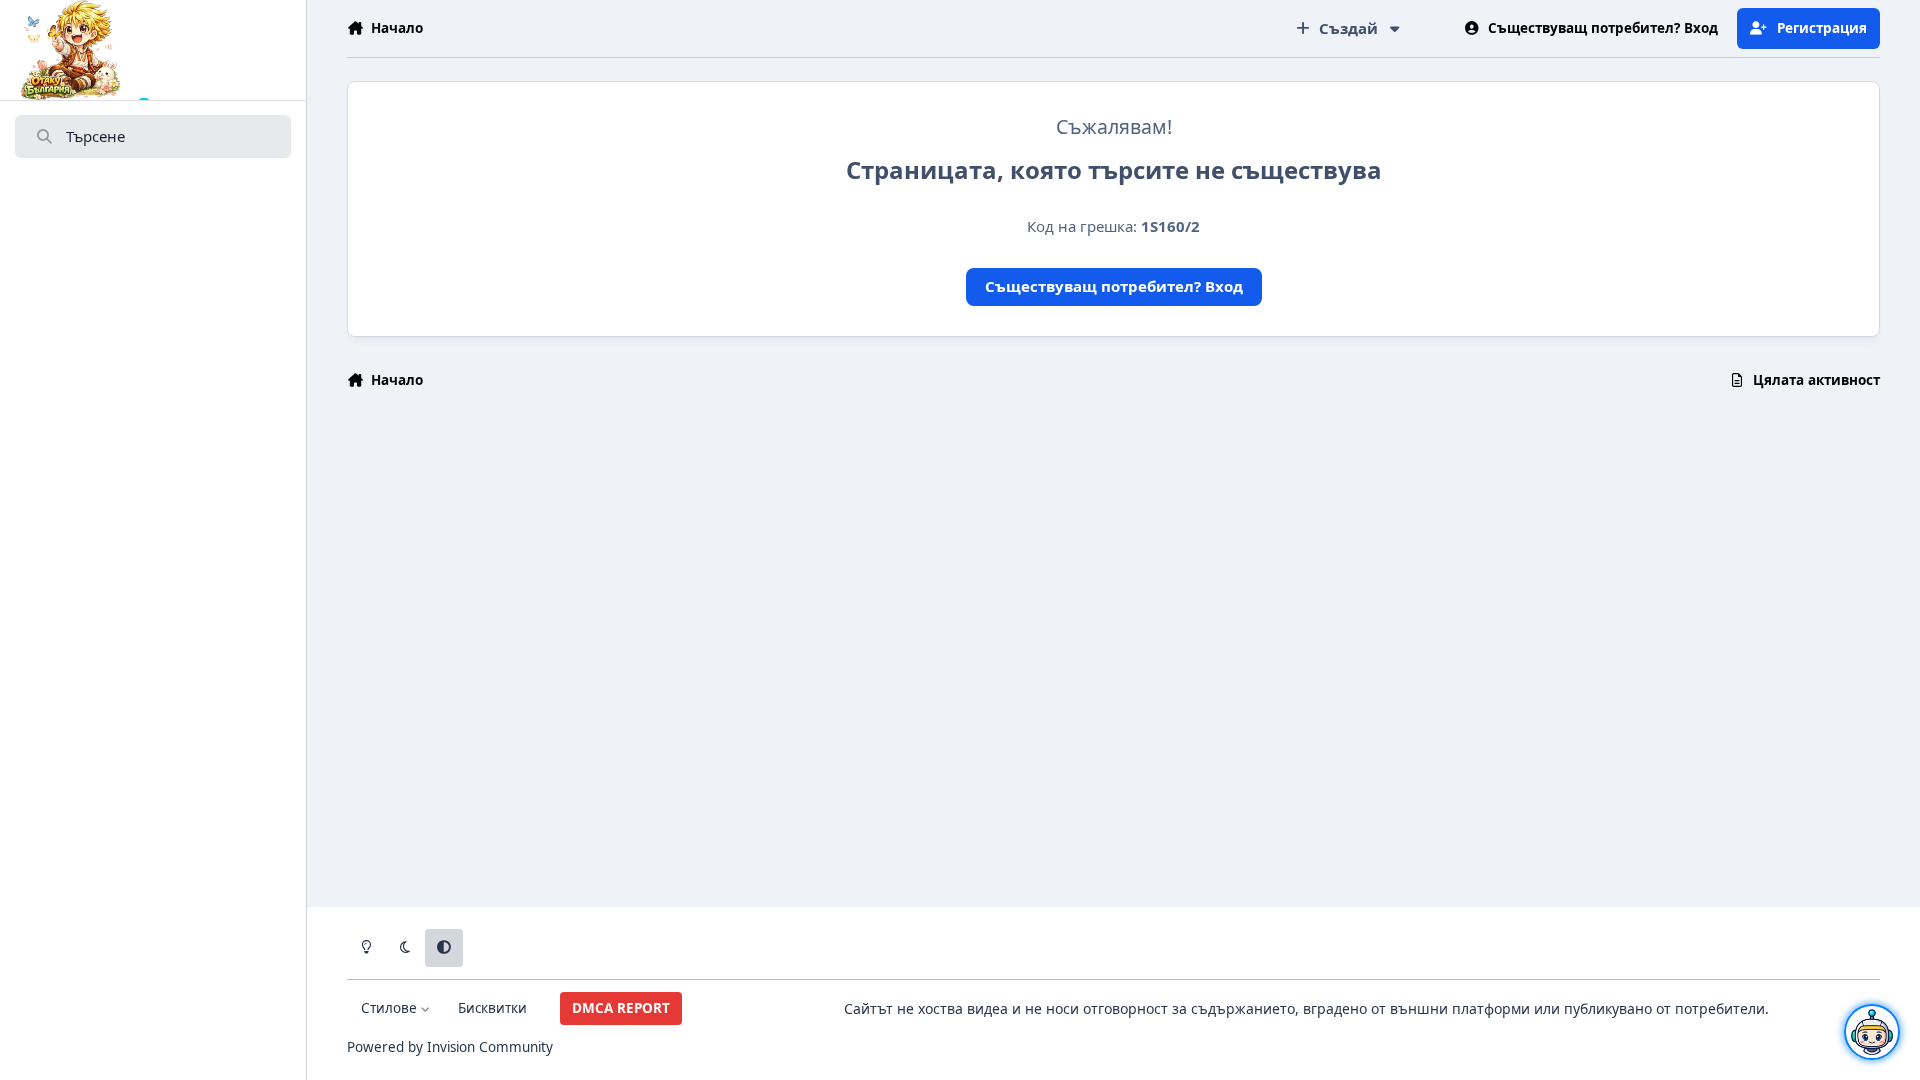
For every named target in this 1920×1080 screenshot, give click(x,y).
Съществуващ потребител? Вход (1114, 286)
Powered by (450, 1047)
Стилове (391, 1008)
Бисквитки (492, 1008)
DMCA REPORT (621, 1008)
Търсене (95, 136)
